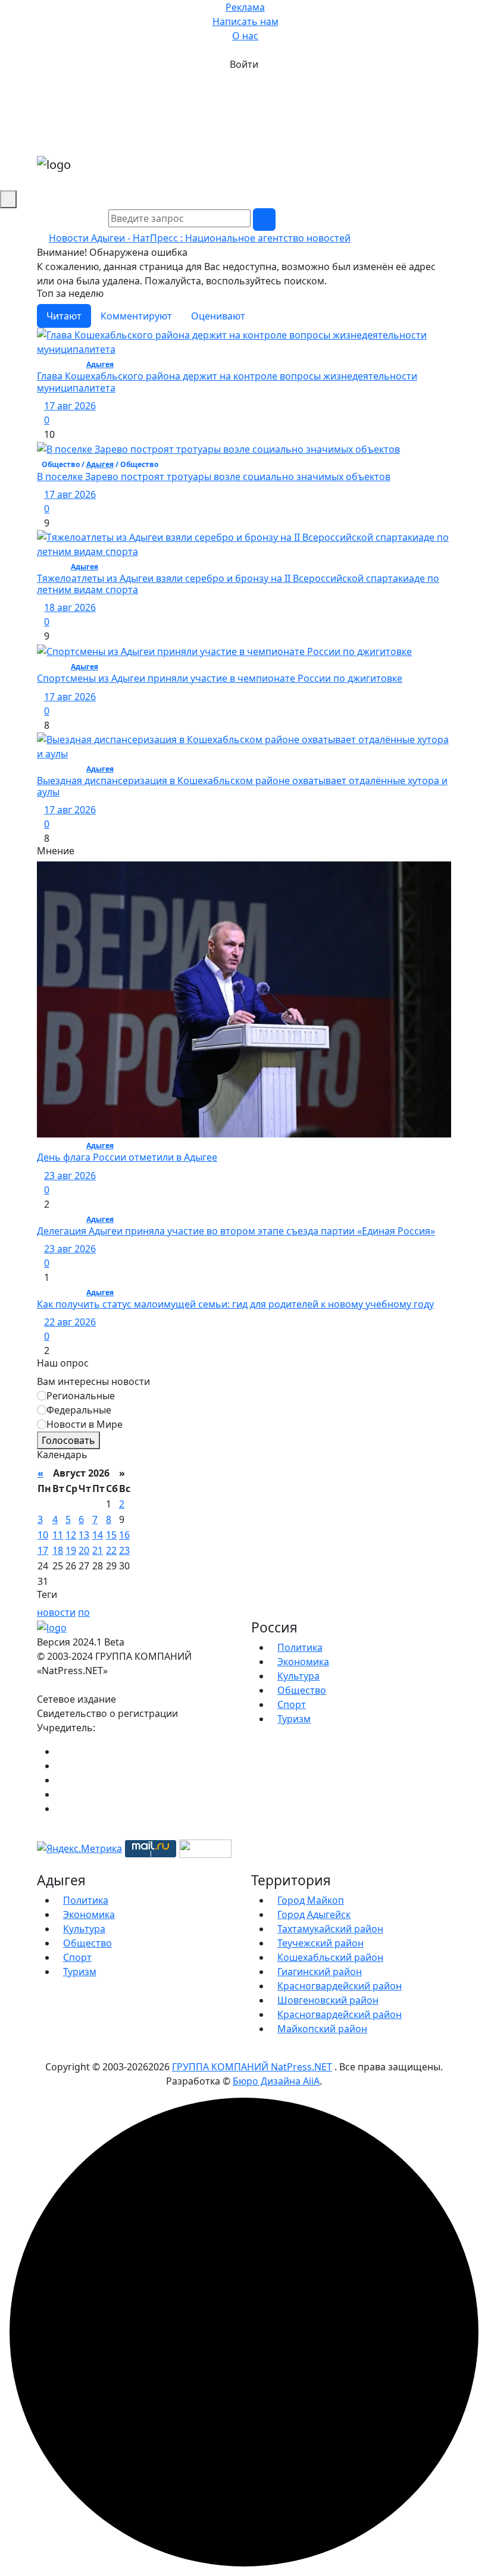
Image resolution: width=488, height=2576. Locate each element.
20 (84, 1550)
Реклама (245, 7)
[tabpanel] (244, 587)
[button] (448, 178)
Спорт (292, 1704)
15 (111, 1535)
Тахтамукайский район (330, 1929)
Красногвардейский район (340, 1986)
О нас (245, 36)
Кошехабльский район (330, 1957)
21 (98, 1550)
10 (43, 1535)
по (84, 1612)
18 (58, 1550)
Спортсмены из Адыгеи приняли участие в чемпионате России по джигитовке (220, 678)
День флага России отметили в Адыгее (127, 1157)
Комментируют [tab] (136, 316)
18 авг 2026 (70, 607)
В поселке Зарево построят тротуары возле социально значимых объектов (214, 477)
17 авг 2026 (70, 406)
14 (98, 1535)
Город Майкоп (311, 1900)
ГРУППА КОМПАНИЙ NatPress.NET (252, 2067)
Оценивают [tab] (218, 316)
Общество (302, 1690)
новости (56, 1612)
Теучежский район (320, 1943)
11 (58, 1535)
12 (71, 1535)
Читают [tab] (64, 316)
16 (124, 1535)
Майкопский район (322, 2029)
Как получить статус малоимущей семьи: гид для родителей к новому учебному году (235, 1304)
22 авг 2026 (70, 1322)
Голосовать (68, 1440)
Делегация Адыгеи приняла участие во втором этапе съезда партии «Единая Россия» (236, 1231)
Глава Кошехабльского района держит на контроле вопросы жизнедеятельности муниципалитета (227, 382)
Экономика (303, 1662)
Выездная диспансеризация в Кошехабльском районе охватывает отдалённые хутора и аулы (242, 786)
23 (124, 1550)
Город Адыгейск (314, 1914)
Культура (298, 1676)
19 (71, 1550)
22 (111, 1550)
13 (84, 1535)
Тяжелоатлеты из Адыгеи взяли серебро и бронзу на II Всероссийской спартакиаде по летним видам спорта (238, 584)
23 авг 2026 (70, 1176)
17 (43, 1550)
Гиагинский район (320, 1972)
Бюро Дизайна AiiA (276, 2081)
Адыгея (100, 364)
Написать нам (245, 21)
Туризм (294, 1719)
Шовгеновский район (328, 2000)
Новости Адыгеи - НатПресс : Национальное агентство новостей (200, 238)
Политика (300, 1647)
